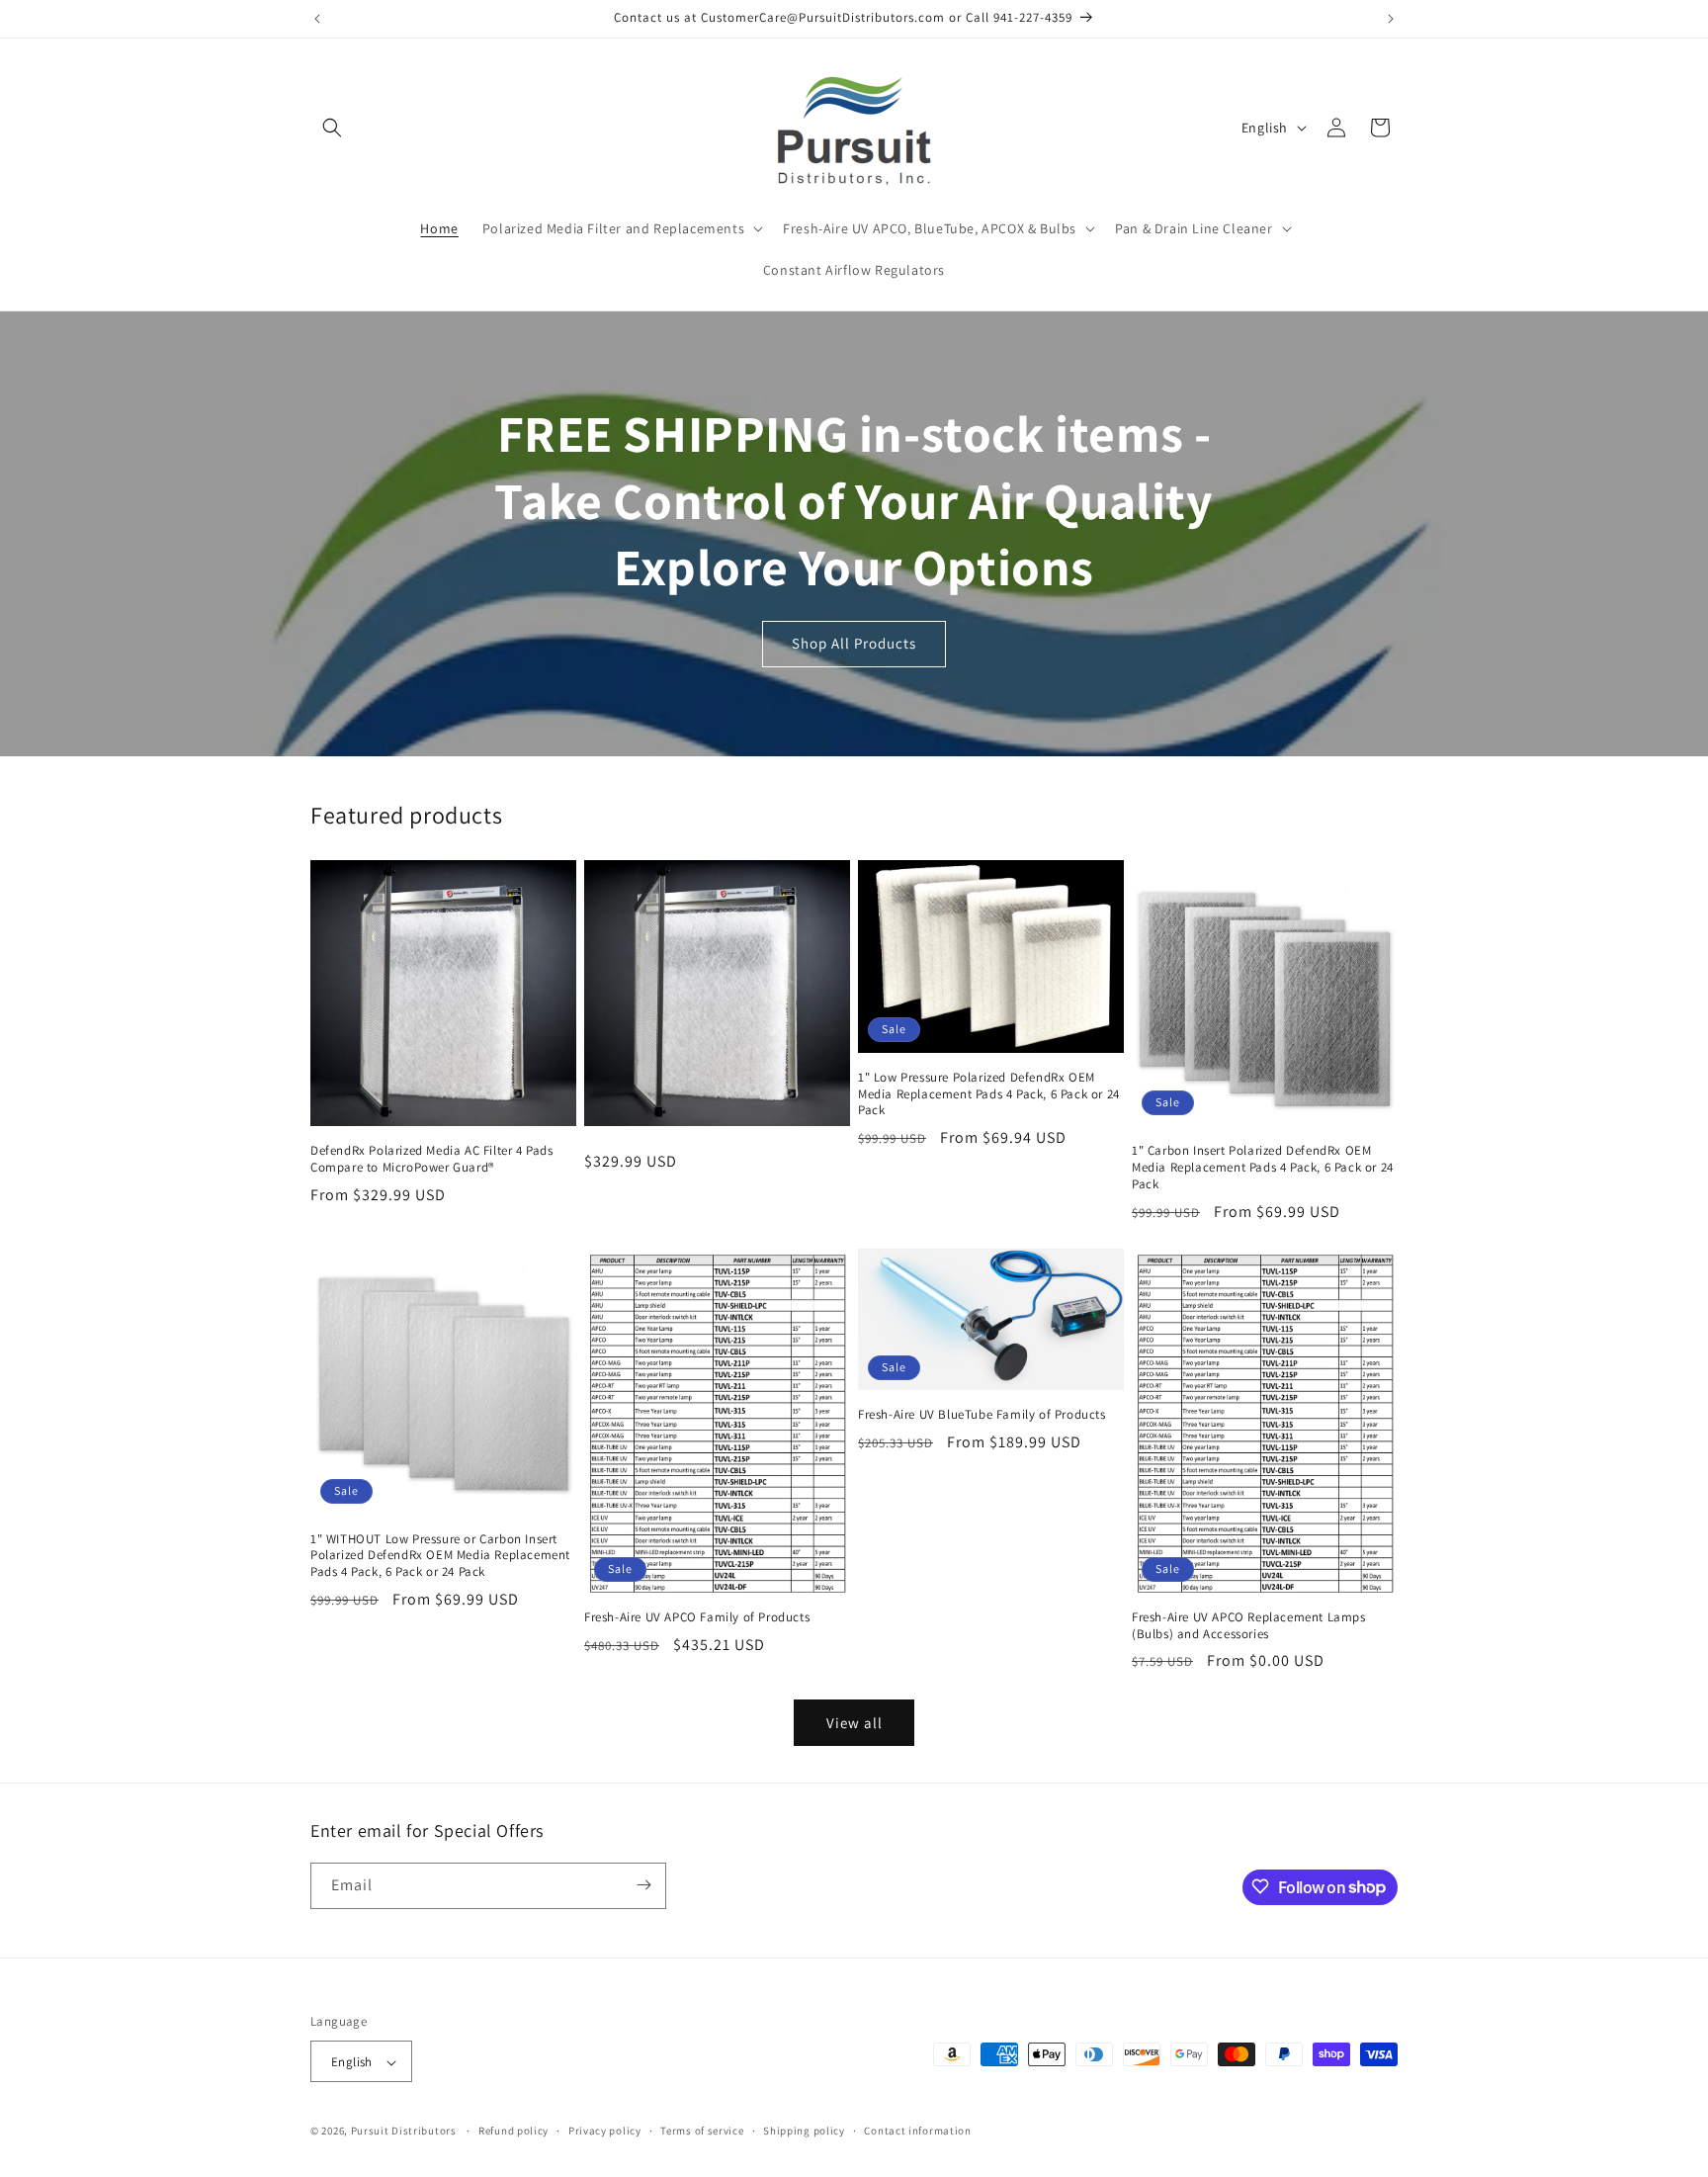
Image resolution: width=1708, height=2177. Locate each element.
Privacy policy (605, 2131)
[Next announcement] (1391, 19)
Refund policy (513, 2131)
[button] (332, 128)
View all (854, 1723)
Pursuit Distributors (404, 2132)
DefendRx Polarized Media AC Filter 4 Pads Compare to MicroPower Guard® (432, 1159)
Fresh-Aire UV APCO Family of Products (697, 1617)
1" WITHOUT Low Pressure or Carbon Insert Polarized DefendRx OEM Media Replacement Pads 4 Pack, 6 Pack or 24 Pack (440, 1556)
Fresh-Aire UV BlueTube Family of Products (982, 1415)
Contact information (917, 2131)
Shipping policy (804, 2131)
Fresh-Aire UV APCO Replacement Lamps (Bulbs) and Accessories (1249, 1626)
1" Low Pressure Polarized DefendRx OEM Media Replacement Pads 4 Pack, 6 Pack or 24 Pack (989, 1094)
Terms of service (702, 2131)
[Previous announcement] (317, 19)
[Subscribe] (643, 1885)
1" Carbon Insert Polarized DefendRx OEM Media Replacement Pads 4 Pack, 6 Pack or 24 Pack (1263, 1168)
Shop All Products (854, 643)
